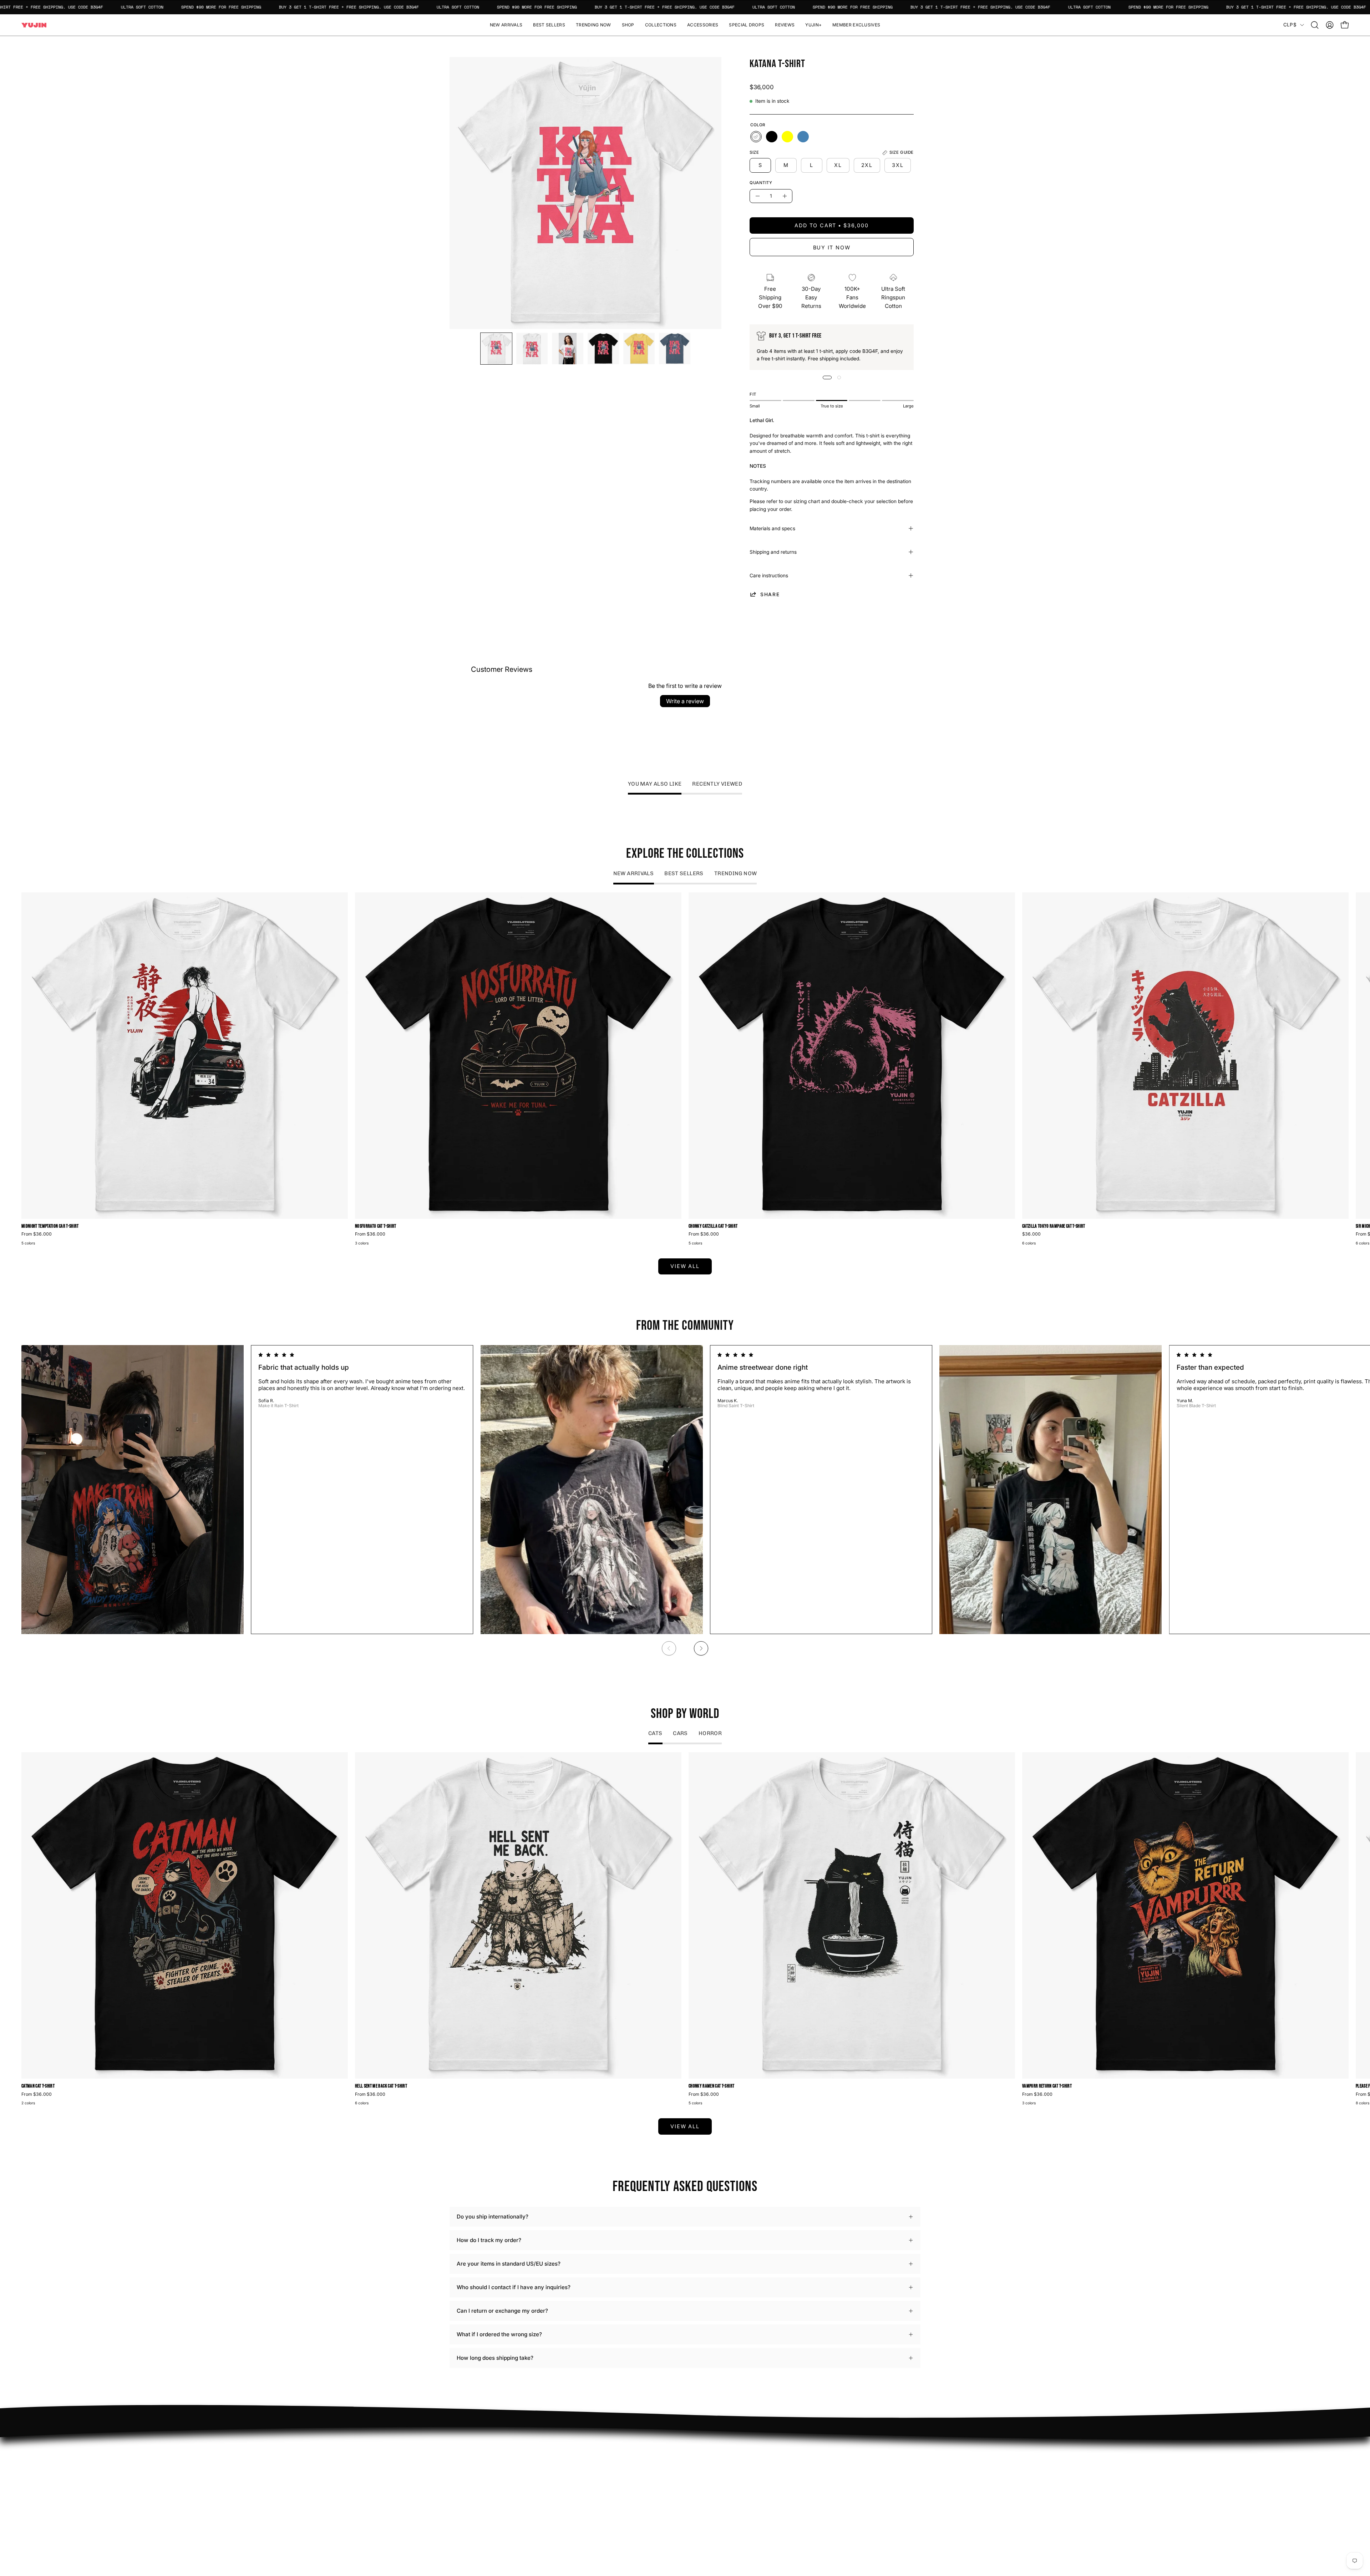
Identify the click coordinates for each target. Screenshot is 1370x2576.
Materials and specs (772, 528)
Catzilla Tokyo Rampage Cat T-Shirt (1054, 1227)
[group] (685, 1070)
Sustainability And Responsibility (636, 2473)
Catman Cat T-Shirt (38, 2086)
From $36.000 (37, 1234)
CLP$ (1290, 25)
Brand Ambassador (619, 2451)
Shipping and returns (773, 552)
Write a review (685, 701)
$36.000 (1031, 1234)
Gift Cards (705, 2484)
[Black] (772, 137)
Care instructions (769, 575)
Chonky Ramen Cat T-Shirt (711, 2086)
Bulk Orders (707, 2496)
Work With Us (612, 2462)
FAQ (697, 2451)
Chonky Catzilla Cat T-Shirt (713, 1227)
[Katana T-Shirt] (496, 349)
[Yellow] (787, 137)
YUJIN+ (605, 2504)
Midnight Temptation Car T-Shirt (50, 1227)
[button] (628, 25)
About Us (704, 2462)
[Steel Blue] (803, 137)
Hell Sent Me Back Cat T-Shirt (381, 2086)
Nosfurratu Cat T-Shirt (376, 1227)
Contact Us (706, 2473)
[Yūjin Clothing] (34, 25)
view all (685, 1266)
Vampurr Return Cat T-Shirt (1047, 2086)
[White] (756, 137)
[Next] (701, 1648)
